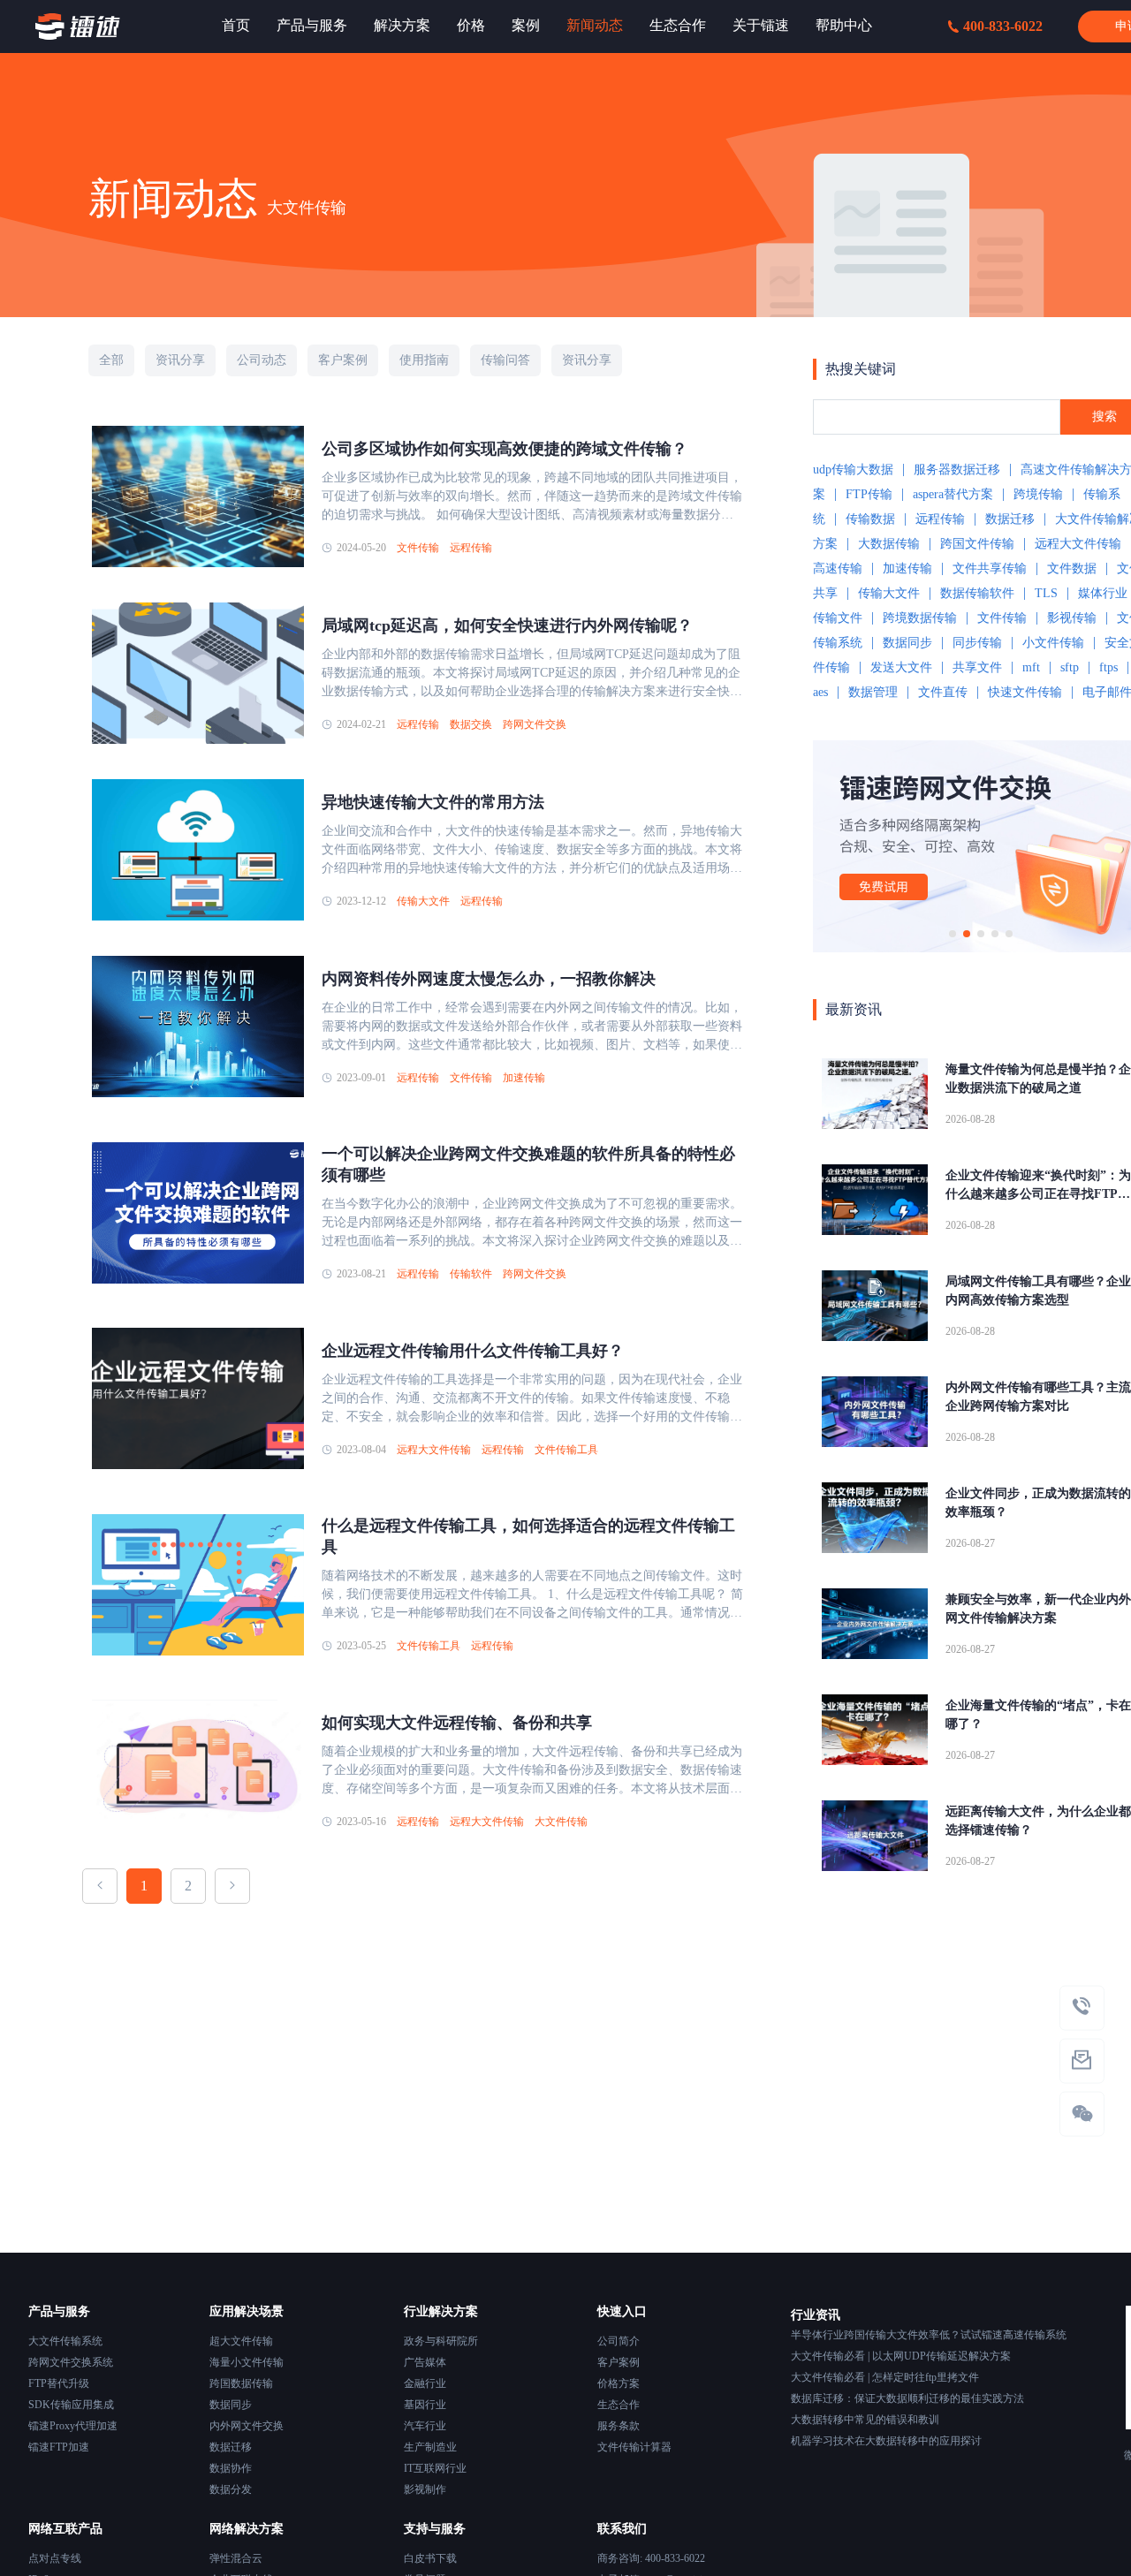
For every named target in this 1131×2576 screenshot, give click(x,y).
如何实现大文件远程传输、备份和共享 (457, 1723)
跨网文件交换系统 (71, 2362)
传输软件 (471, 1274)
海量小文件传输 (247, 2362)
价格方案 (619, 2383)
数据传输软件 (977, 593)
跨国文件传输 (977, 544)
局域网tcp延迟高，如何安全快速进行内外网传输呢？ (507, 625)
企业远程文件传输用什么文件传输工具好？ (473, 1351)
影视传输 (1072, 618)
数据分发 (231, 2489)
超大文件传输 (241, 2341)
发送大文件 (901, 667)
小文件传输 (1053, 643)
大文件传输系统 (65, 2341)
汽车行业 (425, 2426)
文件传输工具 (566, 1450)
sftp (1070, 667)
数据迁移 (1010, 519)
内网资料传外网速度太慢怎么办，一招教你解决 (489, 979)
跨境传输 (1038, 494)
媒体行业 (1103, 593)
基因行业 (425, 2405)
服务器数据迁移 (957, 470)
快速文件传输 (1025, 692)
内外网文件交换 (247, 2426)
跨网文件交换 (535, 724)
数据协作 (231, 2468)
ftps (1108, 667)
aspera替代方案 (953, 494)
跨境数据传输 (920, 618)
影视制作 (425, 2489)
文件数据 (1072, 568)
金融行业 (425, 2383)
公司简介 (619, 2341)
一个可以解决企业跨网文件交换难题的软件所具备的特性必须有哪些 (528, 1164)
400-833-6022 (1003, 26)
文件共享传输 (990, 568)
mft (1031, 667)
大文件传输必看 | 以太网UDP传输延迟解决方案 (901, 2356)
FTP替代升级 (59, 2383)
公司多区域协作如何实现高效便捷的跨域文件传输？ (505, 449)
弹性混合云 (236, 2558)
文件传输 (418, 548)
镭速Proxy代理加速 (73, 2426)
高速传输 (838, 568)
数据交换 (471, 724)
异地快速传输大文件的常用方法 (433, 802)
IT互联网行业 (435, 2468)
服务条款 (619, 2426)
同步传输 (977, 643)
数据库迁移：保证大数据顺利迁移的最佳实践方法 (907, 2398)
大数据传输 (889, 544)
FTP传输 (869, 494)
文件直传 (943, 692)
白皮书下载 (430, 2558)
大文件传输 (561, 1822)
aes (820, 692)
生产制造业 (430, 2447)
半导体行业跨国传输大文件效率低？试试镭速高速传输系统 (929, 2335)
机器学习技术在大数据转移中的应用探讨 (886, 2441)
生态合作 (619, 2405)
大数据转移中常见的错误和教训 (865, 2420)
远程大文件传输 (434, 1450)
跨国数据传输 (241, 2383)
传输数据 (870, 519)
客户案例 (619, 2362)
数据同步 (907, 643)
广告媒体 (425, 2362)
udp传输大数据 (853, 470)
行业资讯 (816, 2315)
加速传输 (524, 1078)
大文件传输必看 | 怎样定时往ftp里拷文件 (885, 2377)
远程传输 (471, 548)
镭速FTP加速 (59, 2447)
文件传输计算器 (634, 2447)
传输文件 (838, 618)
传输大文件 (423, 901)
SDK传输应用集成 (71, 2405)
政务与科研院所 (441, 2341)
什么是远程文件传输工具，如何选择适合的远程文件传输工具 (528, 1536)
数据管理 (873, 692)
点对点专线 (55, 2558)
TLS (1046, 593)
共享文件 (977, 667)
